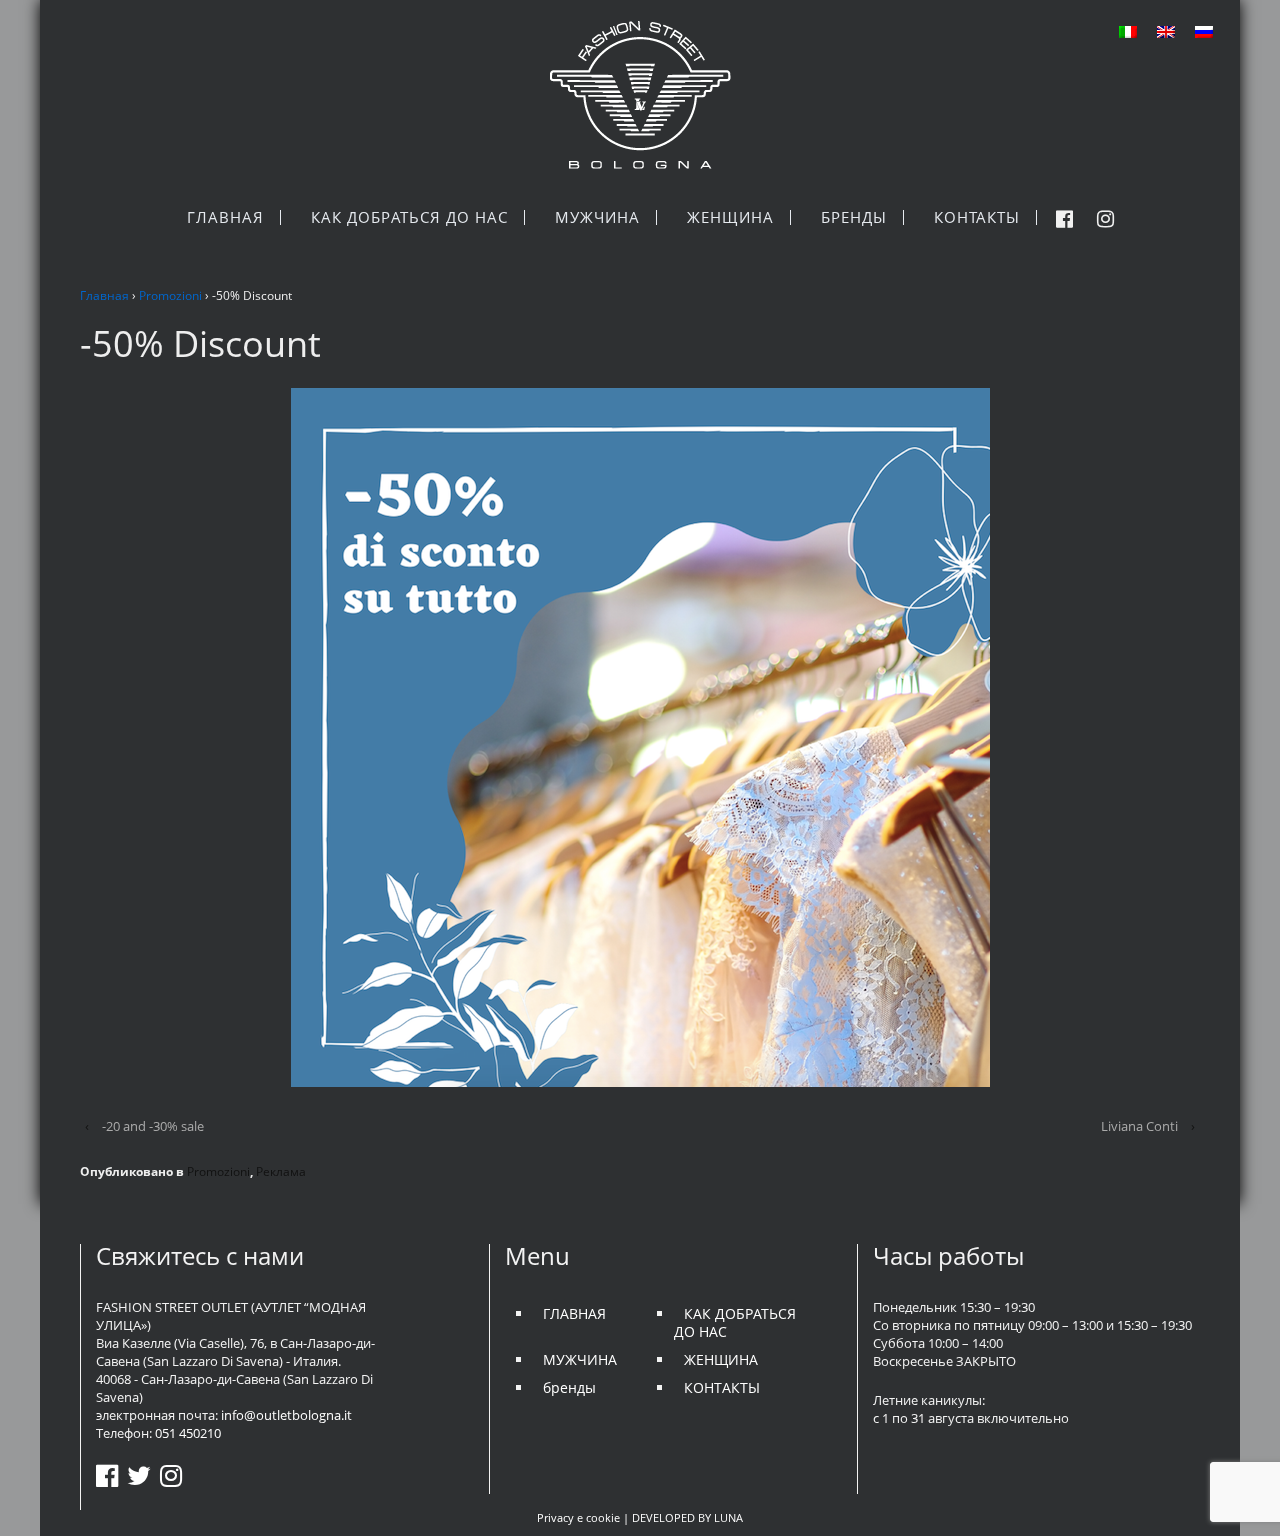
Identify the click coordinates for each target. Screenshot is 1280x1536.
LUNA (728, 1517)
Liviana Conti (1139, 1126)
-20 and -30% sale (153, 1126)
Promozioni (170, 295)
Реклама (281, 1171)
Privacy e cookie (578, 1517)
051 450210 (188, 1433)
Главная (104, 295)
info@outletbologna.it (286, 1415)
